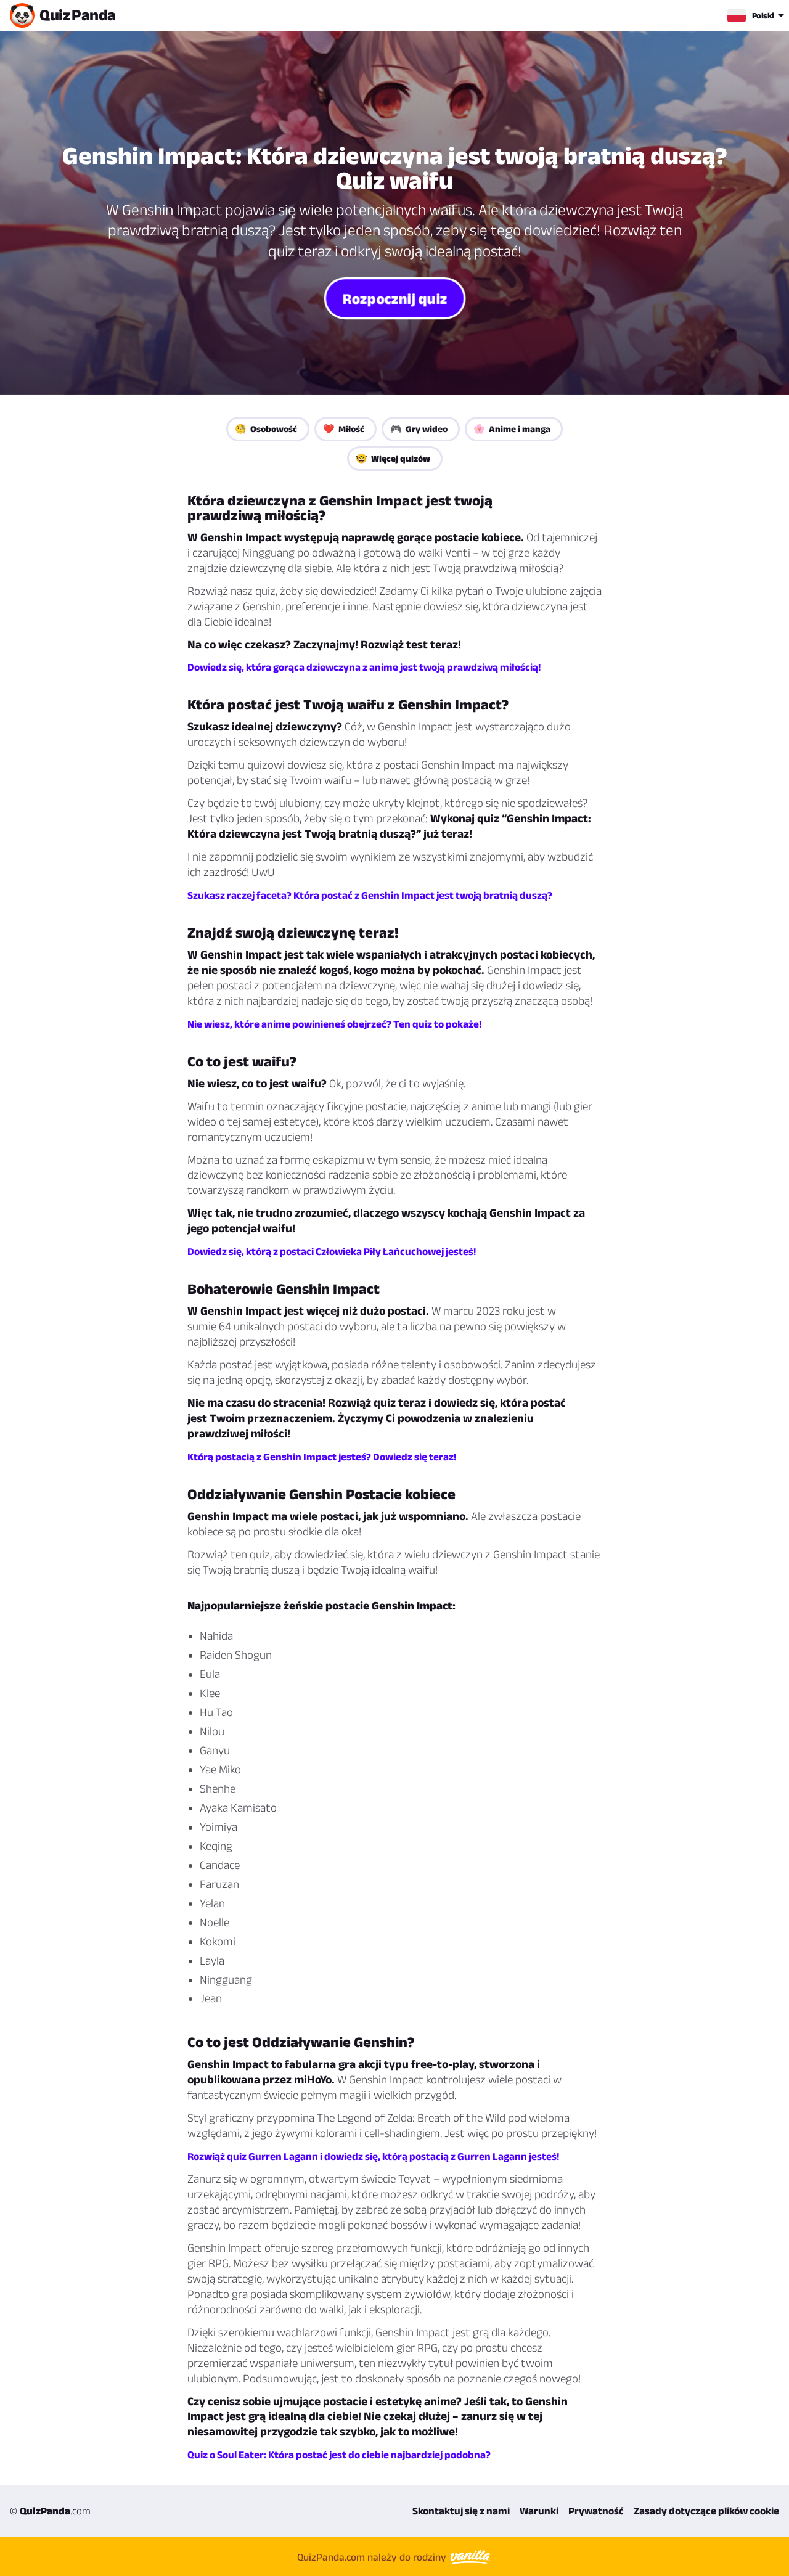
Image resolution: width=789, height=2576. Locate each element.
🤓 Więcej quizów (393, 458)
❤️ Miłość (344, 429)
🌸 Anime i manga (512, 429)
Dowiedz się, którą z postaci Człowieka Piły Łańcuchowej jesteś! (332, 1251)
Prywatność (596, 2511)
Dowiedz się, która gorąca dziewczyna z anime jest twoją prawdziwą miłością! (364, 667)
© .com (50, 2511)
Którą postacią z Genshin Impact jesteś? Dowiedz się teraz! (322, 1457)
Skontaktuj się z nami (461, 2511)
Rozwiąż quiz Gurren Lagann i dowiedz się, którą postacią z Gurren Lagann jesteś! (373, 2156)
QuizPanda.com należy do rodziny (373, 2557)
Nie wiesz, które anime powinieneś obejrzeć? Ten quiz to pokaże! (334, 1024)
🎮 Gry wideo (419, 429)
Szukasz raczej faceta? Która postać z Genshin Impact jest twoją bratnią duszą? (370, 895)
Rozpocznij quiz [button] (394, 298)
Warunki (539, 2511)
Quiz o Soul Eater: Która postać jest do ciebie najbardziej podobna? (339, 2455)
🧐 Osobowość (266, 429)
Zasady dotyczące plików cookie (706, 2511)
